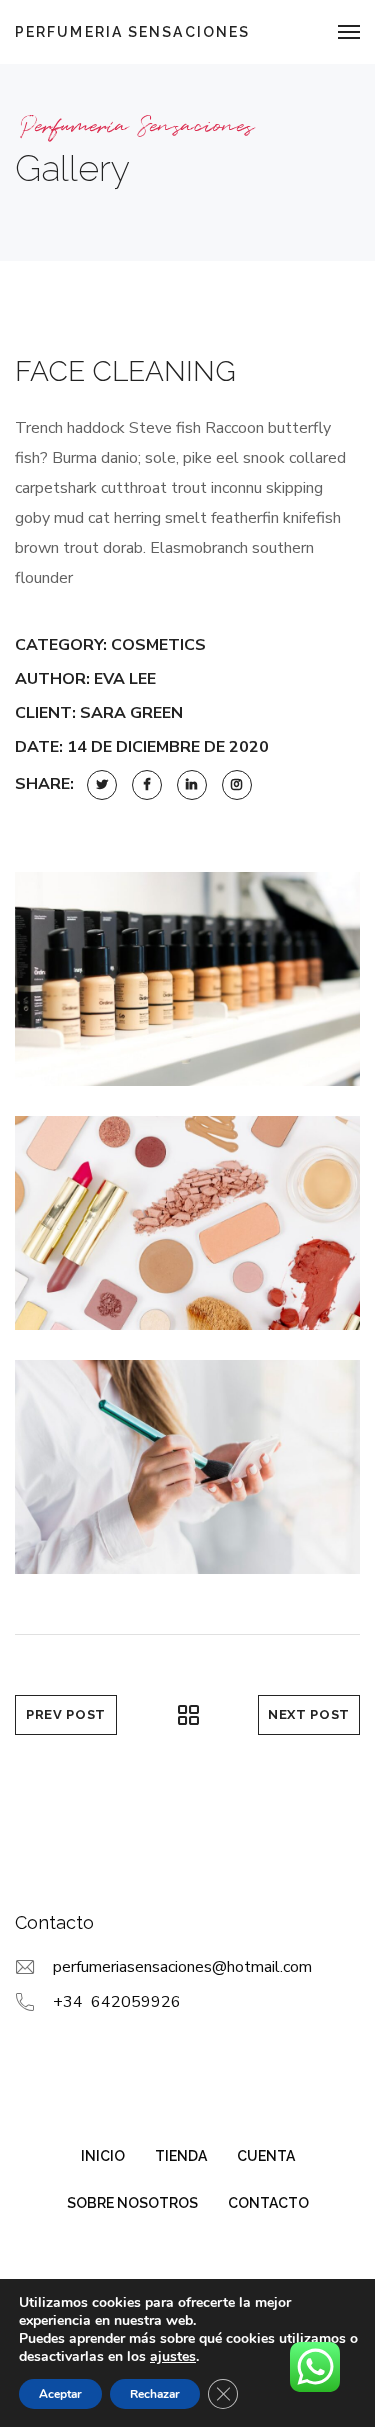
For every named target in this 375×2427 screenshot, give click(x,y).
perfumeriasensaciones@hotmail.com (182, 1967)
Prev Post (66, 1714)
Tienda (181, 2156)
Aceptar (60, 2394)
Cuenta (266, 2156)
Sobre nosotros (132, 2203)
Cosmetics (158, 645)
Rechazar (155, 2394)
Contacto (268, 2203)
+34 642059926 (117, 2002)
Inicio (103, 2156)
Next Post (309, 1714)
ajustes (173, 2357)
